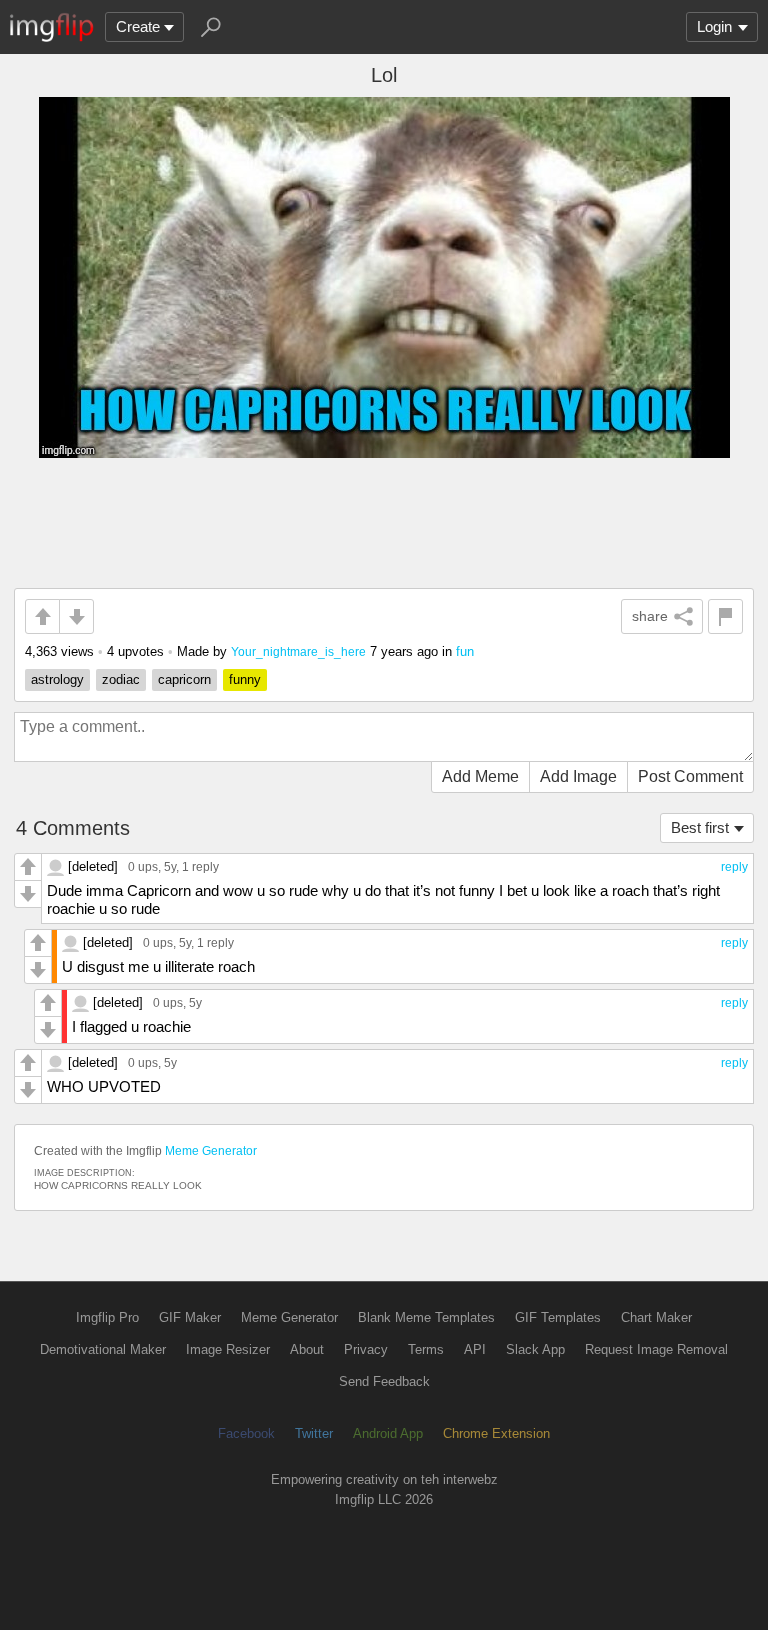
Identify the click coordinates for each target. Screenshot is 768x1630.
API (475, 1349)
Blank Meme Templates (426, 1317)
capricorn (184, 679)
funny (245, 679)
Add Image (578, 776)
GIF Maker (190, 1317)
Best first (700, 827)
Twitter (314, 1433)
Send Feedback (384, 1381)
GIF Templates (558, 1317)
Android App (388, 1433)
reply (734, 867)
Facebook (246, 1433)
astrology (57, 679)
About (307, 1349)
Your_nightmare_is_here (298, 651)
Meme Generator (211, 1151)
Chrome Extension (496, 1433)
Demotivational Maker (103, 1349)
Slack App (535, 1349)
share (650, 616)
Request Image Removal (656, 1349)
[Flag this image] (725, 616)
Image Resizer (228, 1349)
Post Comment (690, 776)
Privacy (366, 1349)
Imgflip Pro (107, 1317)
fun (465, 651)
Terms (426, 1349)
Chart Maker (656, 1317)
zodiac (121, 679)
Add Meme (480, 776)
